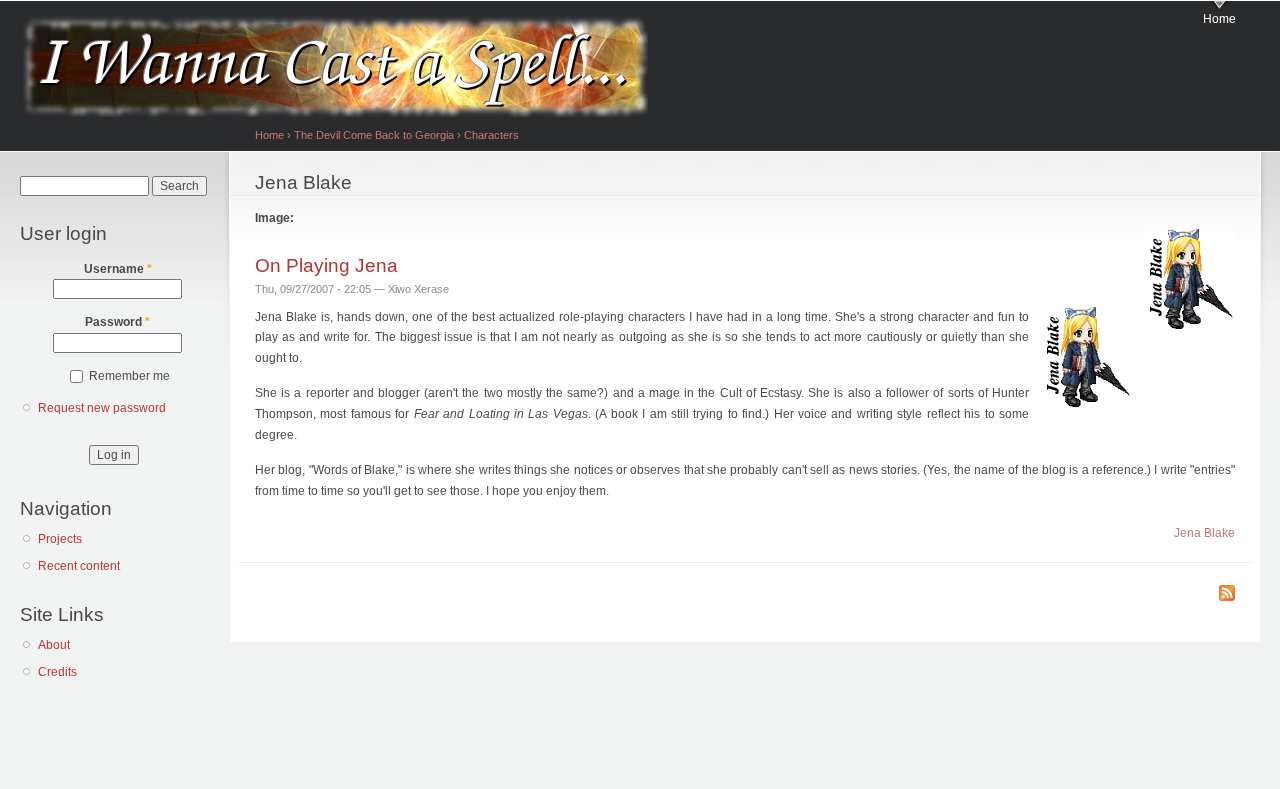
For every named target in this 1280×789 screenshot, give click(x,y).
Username (118, 269)
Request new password (102, 408)
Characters (491, 135)
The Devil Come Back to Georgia (374, 135)
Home (1219, 19)
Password (117, 322)
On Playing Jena (326, 265)
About (54, 645)
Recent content (79, 566)
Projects (60, 539)
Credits (57, 672)
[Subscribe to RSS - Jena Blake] (1227, 594)
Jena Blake (1204, 533)
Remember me (129, 376)
